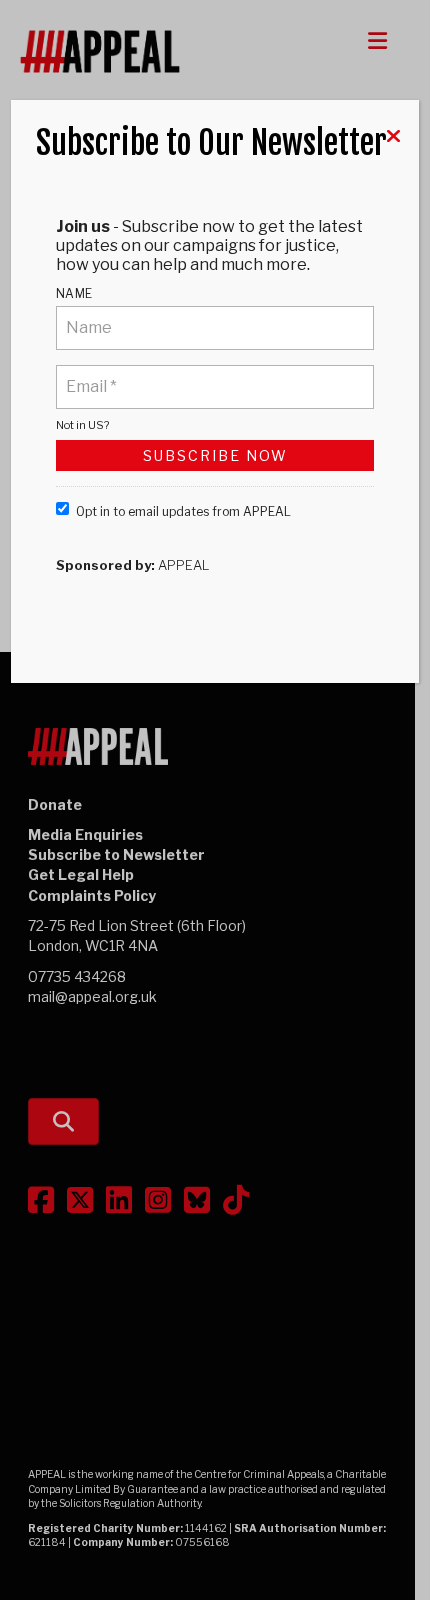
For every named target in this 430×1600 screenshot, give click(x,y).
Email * (90, 375)
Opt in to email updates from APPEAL (183, 511)
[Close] (393, 136)
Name (74, 293)
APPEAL (183, 565)
